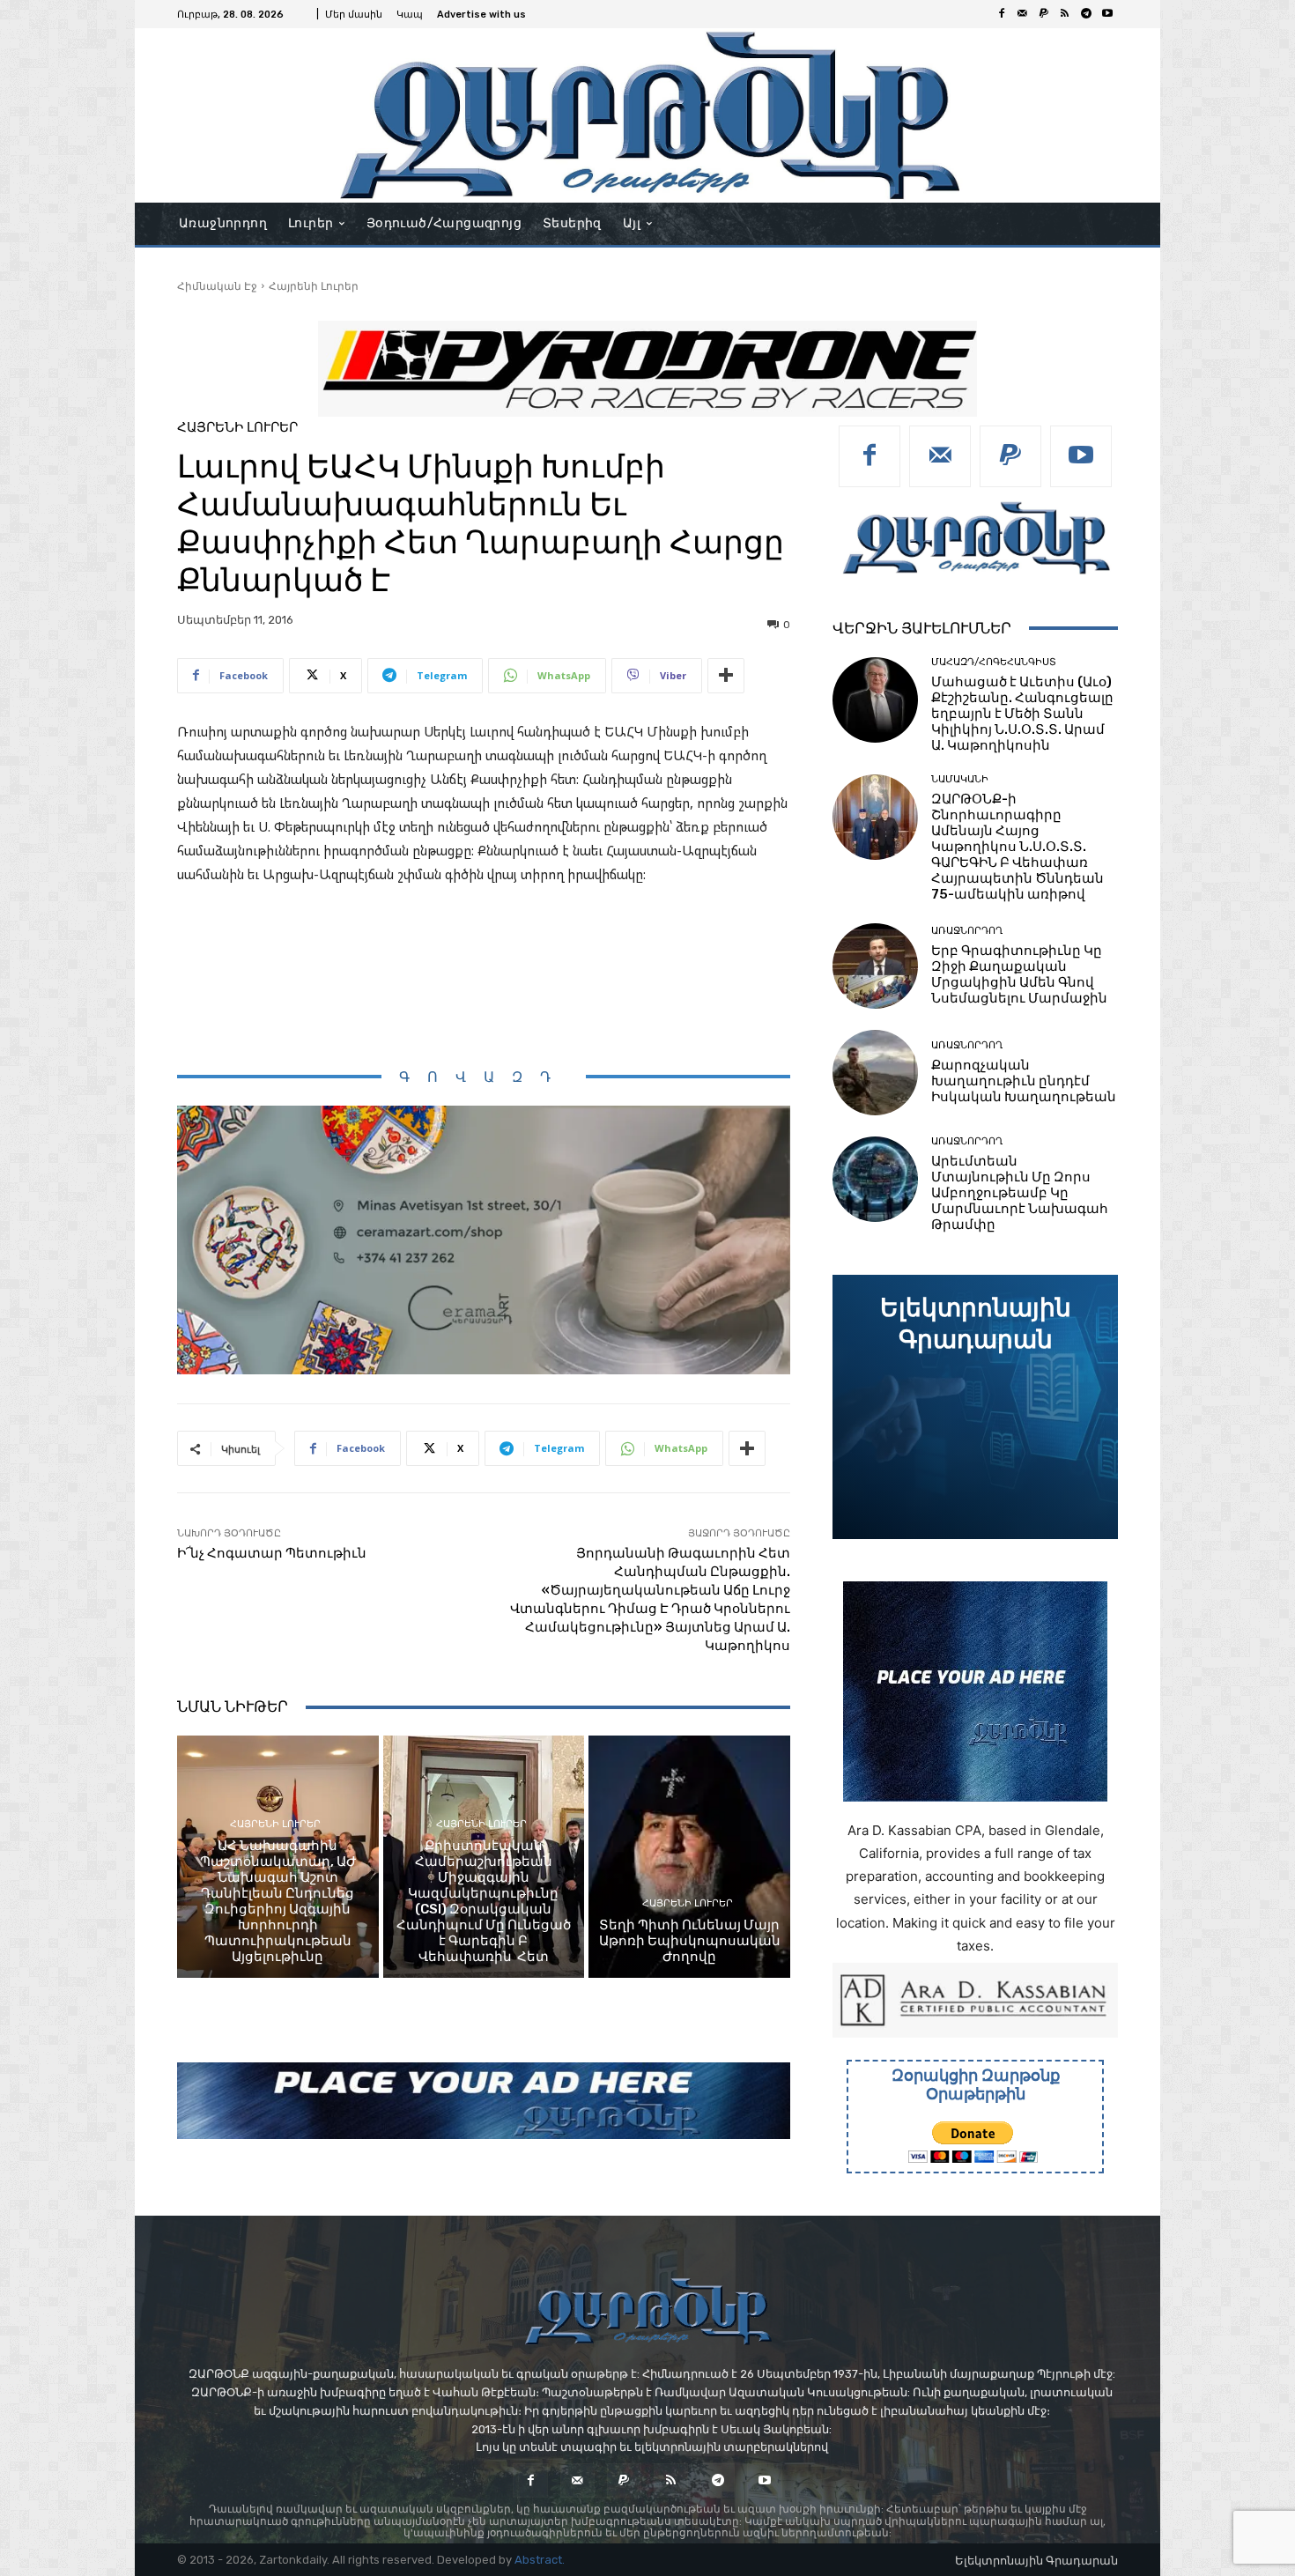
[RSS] (1065, 14)
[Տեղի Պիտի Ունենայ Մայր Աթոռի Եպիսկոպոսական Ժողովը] (689, 1856)
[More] (726, 676)
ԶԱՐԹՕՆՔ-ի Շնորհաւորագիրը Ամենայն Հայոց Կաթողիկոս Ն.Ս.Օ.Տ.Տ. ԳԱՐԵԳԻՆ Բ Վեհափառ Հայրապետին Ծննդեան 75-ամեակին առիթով (1017, 847)
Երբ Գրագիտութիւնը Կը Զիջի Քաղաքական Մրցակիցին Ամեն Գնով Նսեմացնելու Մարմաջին (1019, 974)
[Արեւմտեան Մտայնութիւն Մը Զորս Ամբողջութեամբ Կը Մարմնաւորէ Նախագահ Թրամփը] (875, 1179)
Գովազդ (484, 1077)
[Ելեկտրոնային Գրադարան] (975, 1407)
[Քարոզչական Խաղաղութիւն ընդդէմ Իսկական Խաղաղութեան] (875, 1073)
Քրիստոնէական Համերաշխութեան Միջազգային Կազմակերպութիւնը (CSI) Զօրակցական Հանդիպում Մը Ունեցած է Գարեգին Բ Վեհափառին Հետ (484, 1901)
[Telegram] (1086, 14)
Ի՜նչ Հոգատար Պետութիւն (272, 1553)
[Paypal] (1044, 14)
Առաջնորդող (967, 931)
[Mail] (1023, 14)
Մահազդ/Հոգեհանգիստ (994, 662)
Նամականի (960, 779)
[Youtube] (1107, 14)
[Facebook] (1002, 14)
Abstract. (540, 2560)
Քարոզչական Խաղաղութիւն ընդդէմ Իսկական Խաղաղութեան (1024, 1081)
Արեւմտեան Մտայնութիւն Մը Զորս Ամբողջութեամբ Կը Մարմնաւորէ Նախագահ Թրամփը (1020, 1193)
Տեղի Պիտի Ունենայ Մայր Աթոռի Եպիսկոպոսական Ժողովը (690, 1941)
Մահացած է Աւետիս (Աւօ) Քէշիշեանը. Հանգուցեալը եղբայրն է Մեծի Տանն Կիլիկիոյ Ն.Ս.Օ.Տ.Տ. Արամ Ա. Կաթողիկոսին (1022, 714)
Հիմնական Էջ (217, 286)
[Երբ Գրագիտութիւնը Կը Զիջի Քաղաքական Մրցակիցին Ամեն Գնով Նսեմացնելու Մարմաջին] (875, 966)
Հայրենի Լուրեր (314, 286)
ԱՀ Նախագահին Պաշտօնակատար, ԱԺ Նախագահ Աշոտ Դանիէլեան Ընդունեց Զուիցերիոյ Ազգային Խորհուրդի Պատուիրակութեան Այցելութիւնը (278, 1901)
